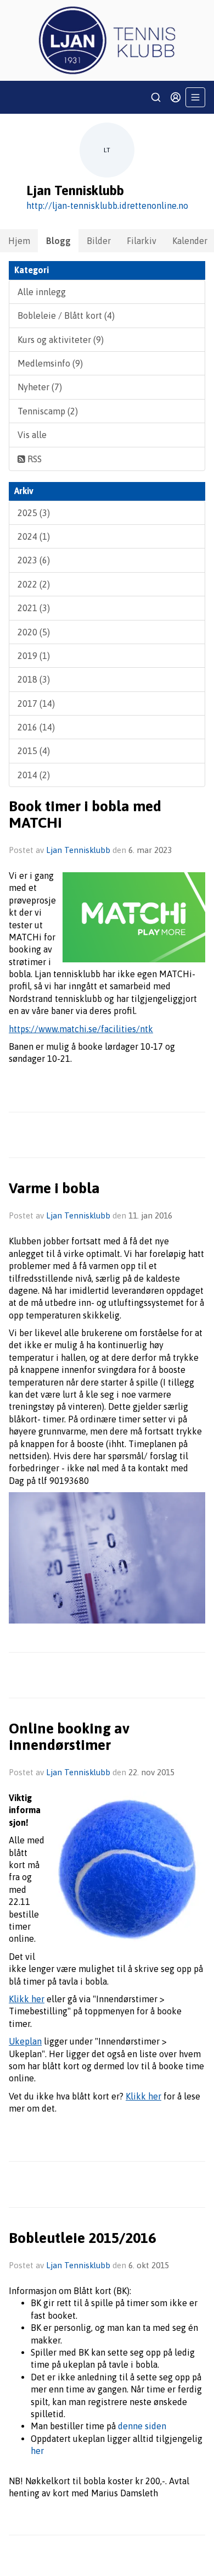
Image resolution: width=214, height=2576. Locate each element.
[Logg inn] (176, 97)
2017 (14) (36, 703)
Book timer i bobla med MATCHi (85, 814)
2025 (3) (34, 513)
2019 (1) (34, 656)
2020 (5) (34, 632)
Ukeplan (25, 2041)
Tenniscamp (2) (48, 411)
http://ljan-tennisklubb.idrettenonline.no (107, 206)
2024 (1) (34, 536)
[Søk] (156, 97)
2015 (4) (34, 751)
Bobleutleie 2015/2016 (82, 2238)
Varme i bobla (54, 1188)
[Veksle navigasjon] (195, 97)
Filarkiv (142, 241)
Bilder (99, 241)
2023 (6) (34, 560)
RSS (33, 459)
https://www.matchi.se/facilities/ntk (81, 1029)
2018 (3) (34, 679)
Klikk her (27, 1999)
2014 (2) (34, 775)
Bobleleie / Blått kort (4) (66, 315)
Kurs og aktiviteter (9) (61, 340)
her (37, 2451)
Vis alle (32, 435)
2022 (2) (34, 584)
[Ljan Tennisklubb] (107, 40)
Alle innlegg (42, 292)
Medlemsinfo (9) (50, 363)
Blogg (58, 241)
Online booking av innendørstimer (69, 1736)
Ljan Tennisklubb (78, 850)
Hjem (19, 241)
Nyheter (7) (40, 387)
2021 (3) (34, 608)
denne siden (142, 2426)
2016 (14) (36, 727)
